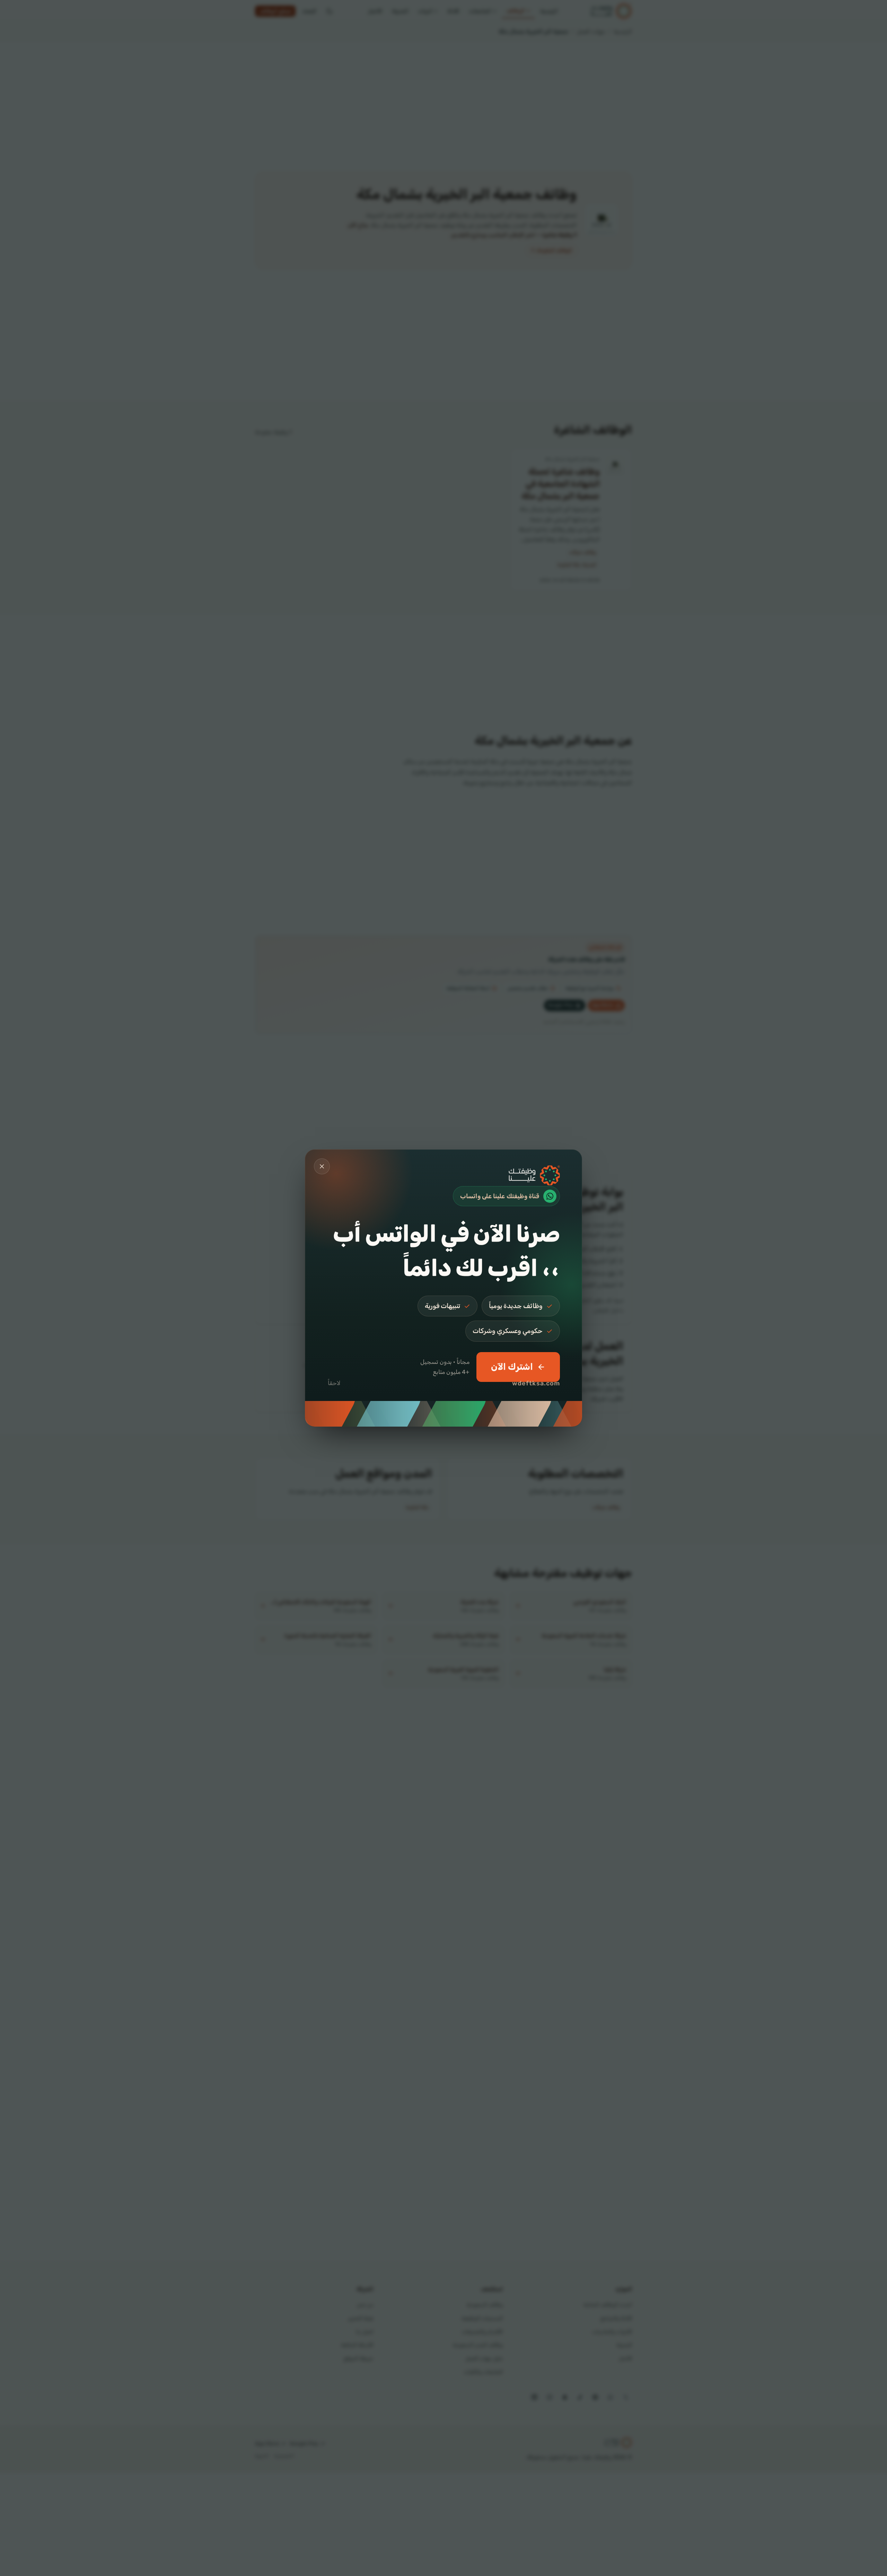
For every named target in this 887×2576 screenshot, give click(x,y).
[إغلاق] (322, 1166)
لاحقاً (334, 1383)
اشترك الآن (512, 1367)
